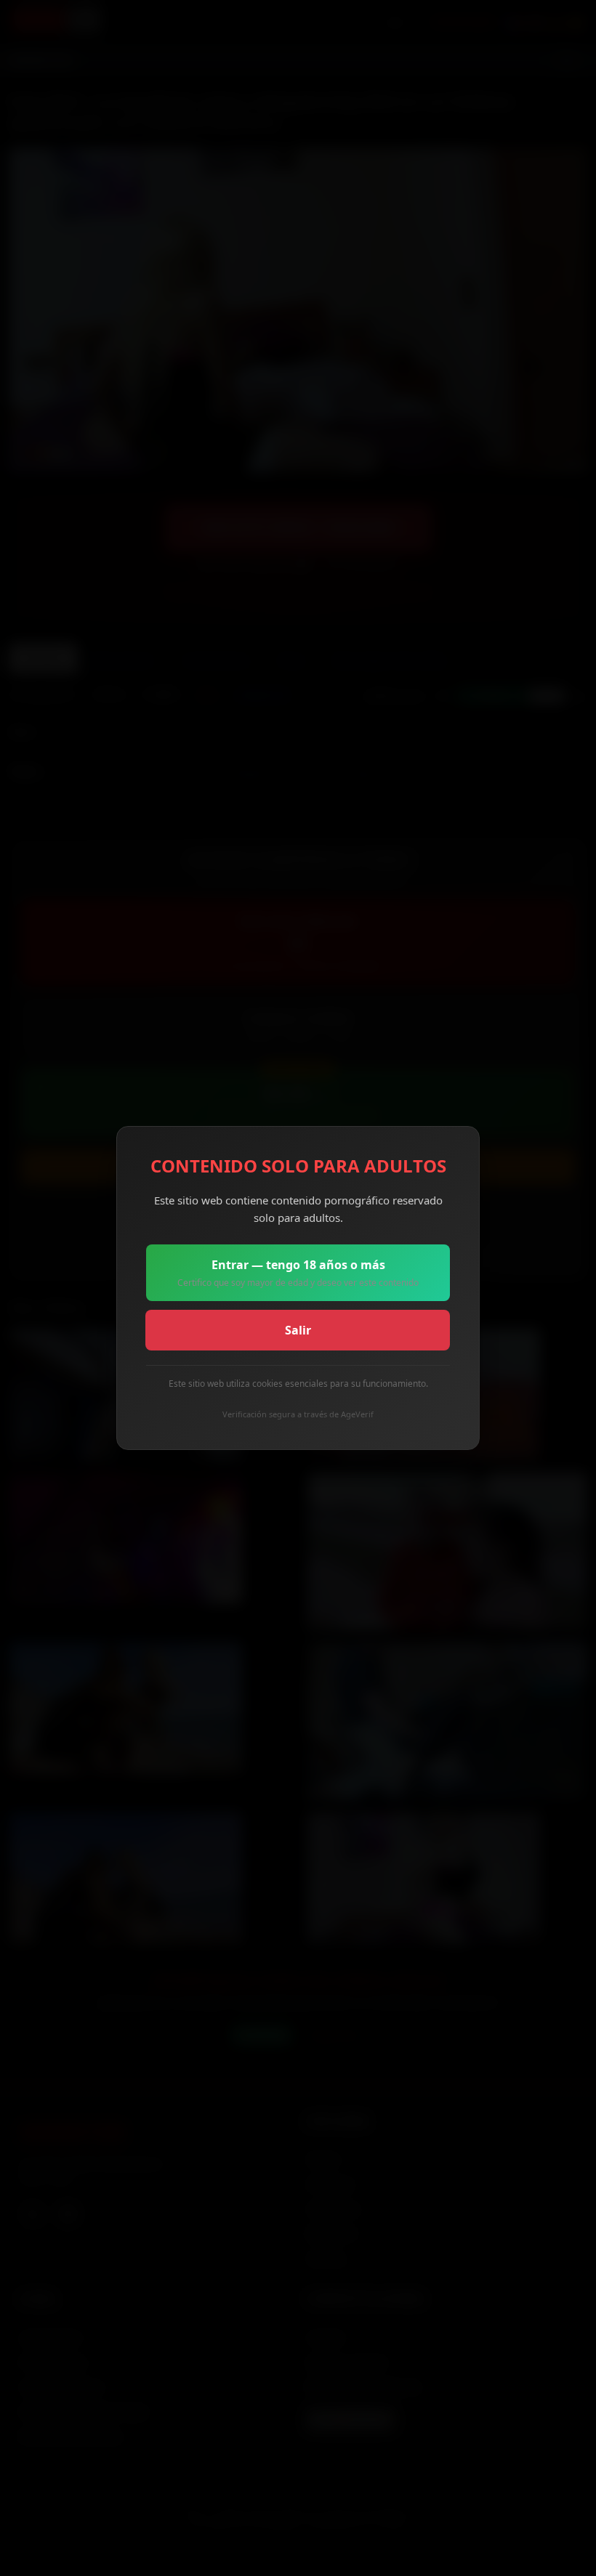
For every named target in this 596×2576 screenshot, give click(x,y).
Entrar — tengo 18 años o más (298, 1273)
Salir (298, 1330)
